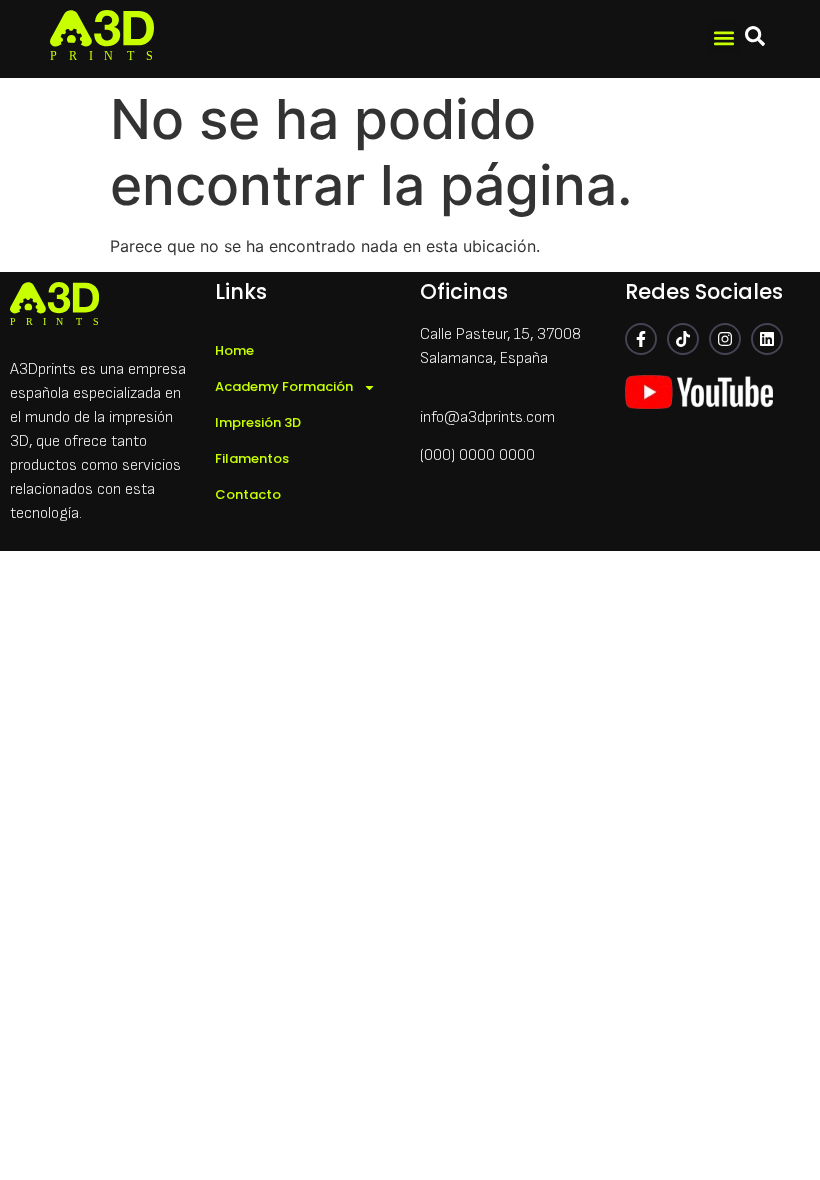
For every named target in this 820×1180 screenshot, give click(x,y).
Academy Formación (284, 386)
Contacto (248, 494)
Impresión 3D (258, 422)
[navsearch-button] (755, 39)
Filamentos (252, 458)
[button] (723, 37)
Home (234, 350)
